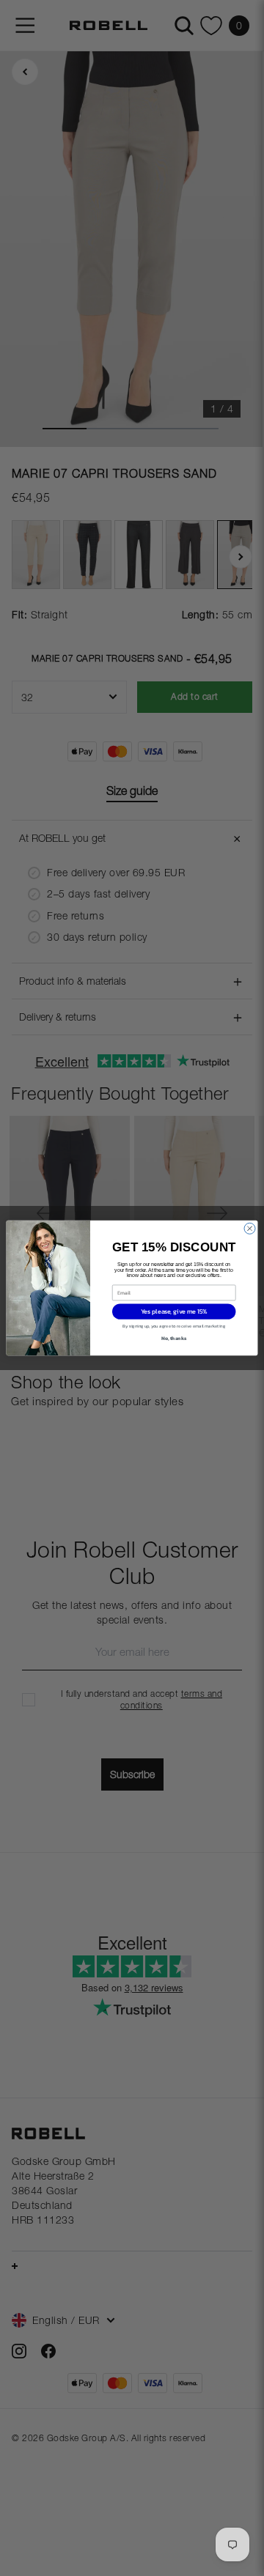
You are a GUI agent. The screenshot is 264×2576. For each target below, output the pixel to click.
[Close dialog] (250, 1228)
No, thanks (174, 1338)
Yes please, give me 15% (174, 1312)
